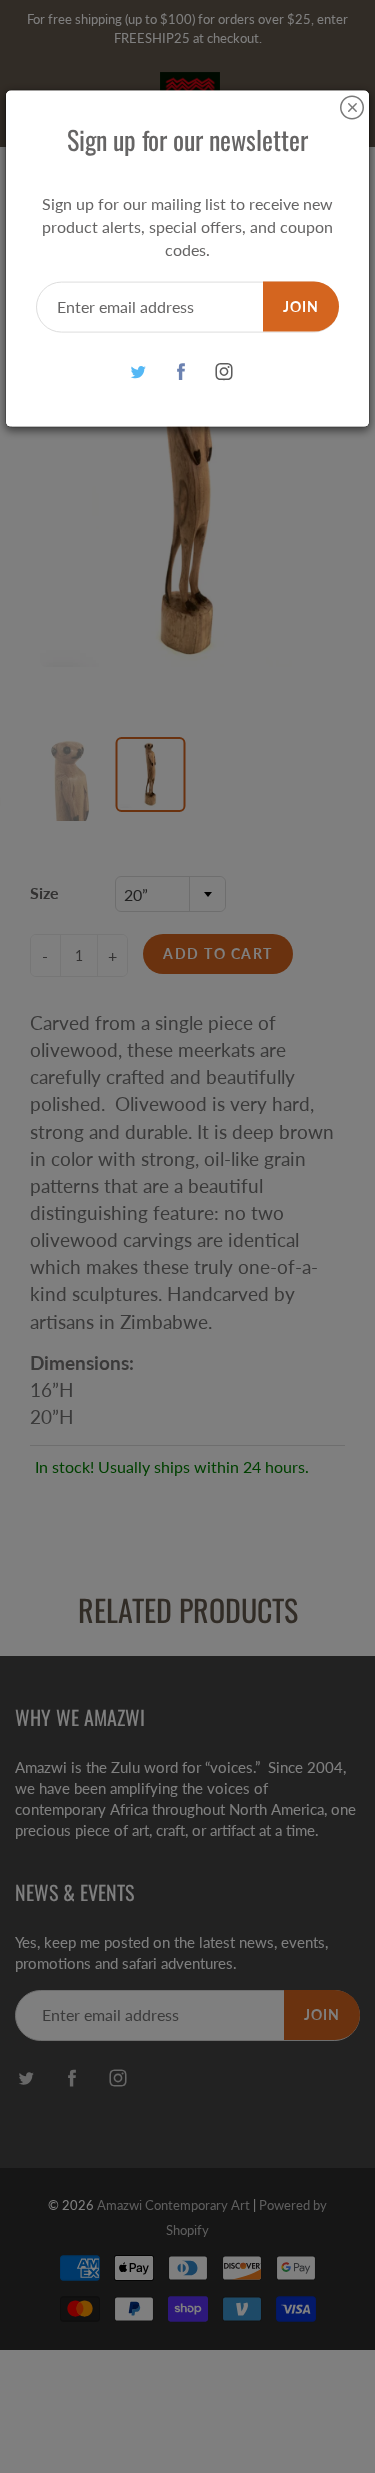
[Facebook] (180, 371)
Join (301, 305)
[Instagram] (223, 371)
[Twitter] (137, 371)
